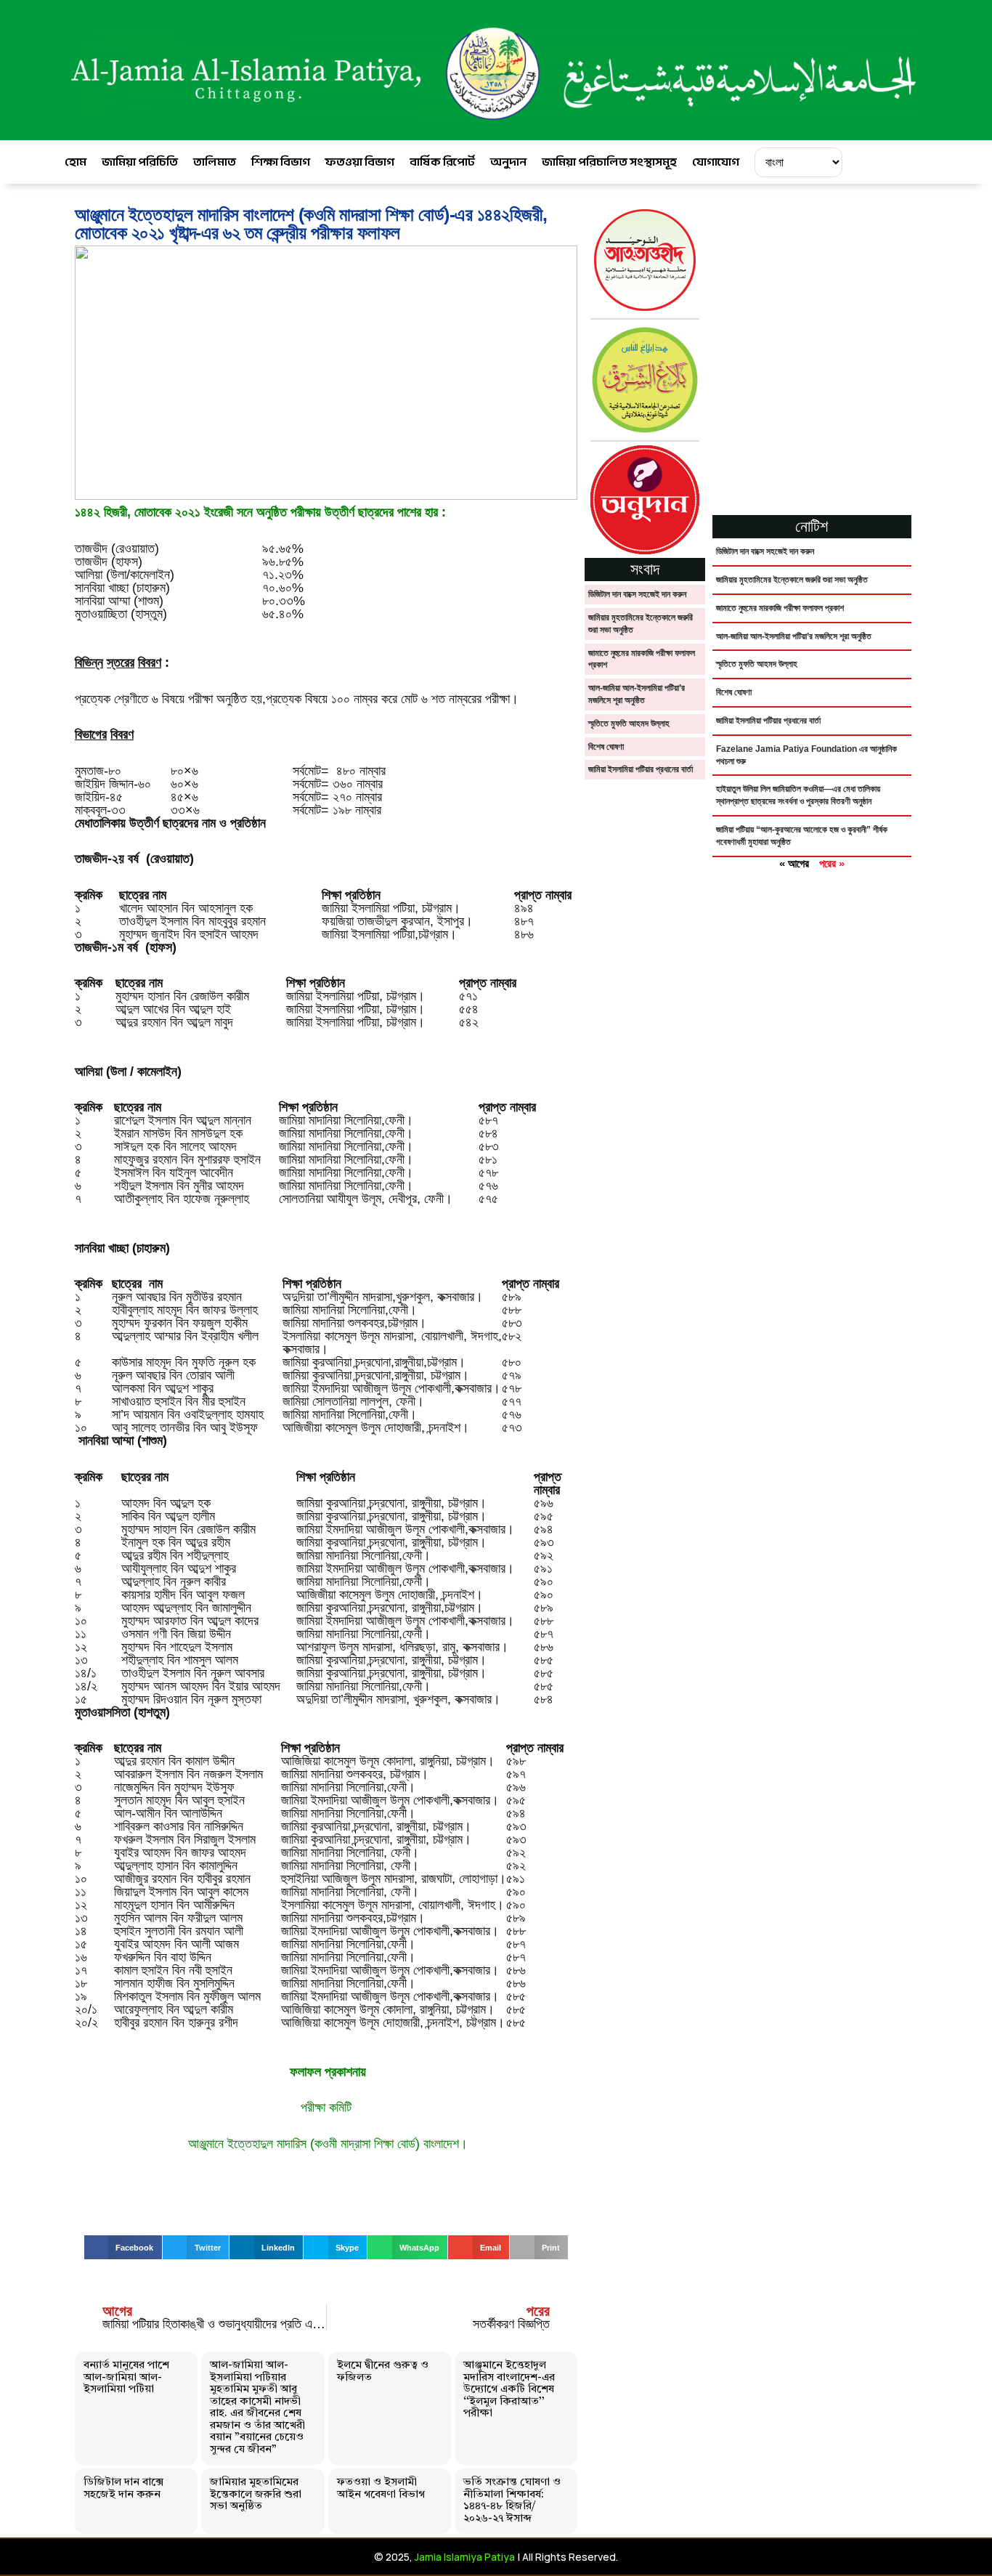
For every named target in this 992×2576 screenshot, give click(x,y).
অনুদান (508, 162)
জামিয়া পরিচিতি (140, 162)
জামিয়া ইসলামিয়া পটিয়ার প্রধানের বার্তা (641, 769)
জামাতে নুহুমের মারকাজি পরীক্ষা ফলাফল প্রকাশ (780, 608)
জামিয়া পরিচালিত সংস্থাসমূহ (609, 162)
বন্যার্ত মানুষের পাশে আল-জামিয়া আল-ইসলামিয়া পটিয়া (126, 2378)
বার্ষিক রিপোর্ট (442, 162)
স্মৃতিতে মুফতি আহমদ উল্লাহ (629, 724)
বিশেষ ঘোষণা (606, 747)
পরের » (832, 863)
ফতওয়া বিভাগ (360, 162)
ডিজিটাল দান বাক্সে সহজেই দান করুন (123, 2489)
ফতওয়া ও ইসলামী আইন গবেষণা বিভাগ (381, 2489)
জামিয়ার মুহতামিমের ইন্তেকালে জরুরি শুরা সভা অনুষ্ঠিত (256, 2495)
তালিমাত (215, 162)
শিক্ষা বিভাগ (281, 162)
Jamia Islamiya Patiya (465, 2557)
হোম (76, 162)
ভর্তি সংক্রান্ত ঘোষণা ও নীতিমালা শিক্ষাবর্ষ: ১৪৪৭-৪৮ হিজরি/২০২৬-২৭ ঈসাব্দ (512, 2501)
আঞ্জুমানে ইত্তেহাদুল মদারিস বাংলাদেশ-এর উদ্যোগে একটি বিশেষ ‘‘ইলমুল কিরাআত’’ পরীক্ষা (509, 2390)
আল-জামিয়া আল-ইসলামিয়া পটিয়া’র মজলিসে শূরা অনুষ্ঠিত (794, 636)
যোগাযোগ (716, 162)
